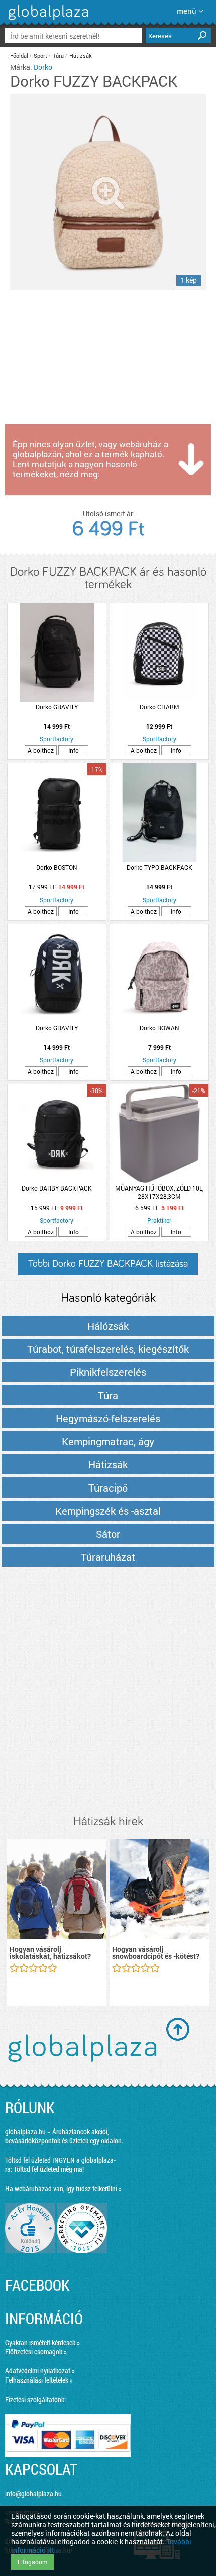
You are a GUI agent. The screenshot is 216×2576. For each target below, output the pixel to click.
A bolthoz (41, 750)
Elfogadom (32, 2562)
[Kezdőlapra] (47, 20)
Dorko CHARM (159, 707)
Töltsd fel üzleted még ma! (49, 2169)
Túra (58, 56)
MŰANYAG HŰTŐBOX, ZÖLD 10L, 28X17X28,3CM (159, 1192)
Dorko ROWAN (159, 1028)
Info (74, 750)
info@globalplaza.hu (33, 2493)
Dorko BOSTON (57, 867)
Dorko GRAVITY (57, 707)
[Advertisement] (108, 1692)
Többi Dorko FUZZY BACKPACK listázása (108, 1264)
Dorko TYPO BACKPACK (159, 867)
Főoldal (19, 56)
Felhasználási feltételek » (39, 2380)
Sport (40, 56)
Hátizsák (81, 56)
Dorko (43, 67)
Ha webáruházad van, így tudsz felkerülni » (63, 2188)
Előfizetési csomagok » (36, 2352)
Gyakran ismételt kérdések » (42, 2343)
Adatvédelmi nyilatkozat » (40, 2371)
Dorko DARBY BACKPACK (57, 1188)
